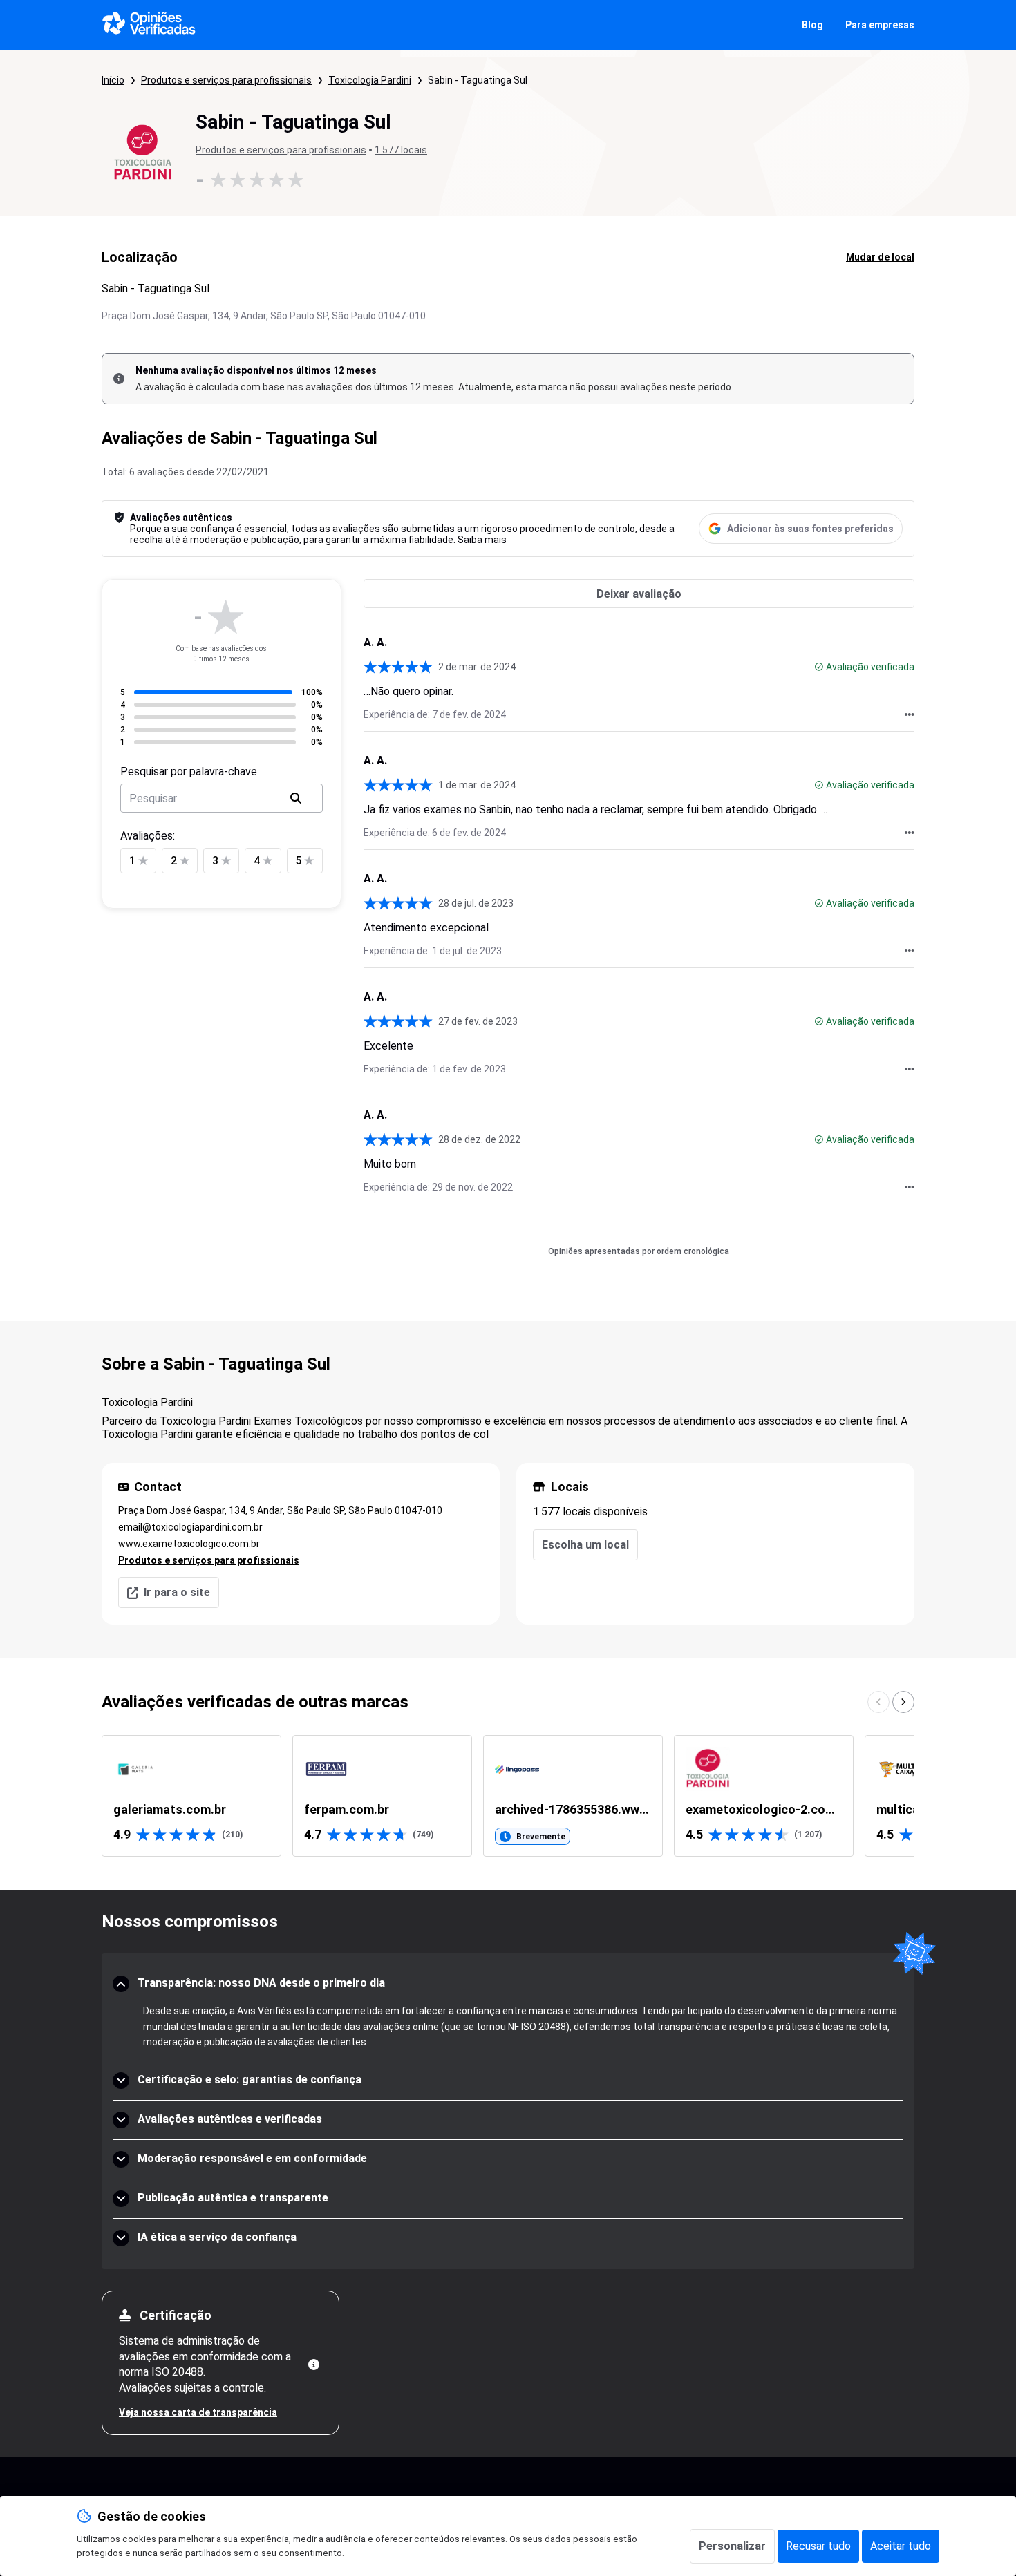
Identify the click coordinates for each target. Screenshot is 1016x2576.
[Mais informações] (314, 2365)
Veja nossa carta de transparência (198, 2412)
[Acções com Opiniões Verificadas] (910, 714)
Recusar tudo (818, 2546)
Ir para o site (177, 1592)
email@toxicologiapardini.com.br (190, 1527)
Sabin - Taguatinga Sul (478, 80)
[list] (508, 1796)
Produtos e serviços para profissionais (226, 80)
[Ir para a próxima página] (903, 1702)
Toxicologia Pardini (370, 80)
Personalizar (732, 2546)
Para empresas (880, 25)
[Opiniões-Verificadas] (149, 25)
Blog (812, 25)
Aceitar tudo (901, 2546)
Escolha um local (585, 1545)
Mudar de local (880, 257)
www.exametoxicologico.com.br (189, 1544)
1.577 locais (401, 150)
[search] (296, 798)
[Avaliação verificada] (819, 667)
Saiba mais (482, 540)
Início (113, 80)
